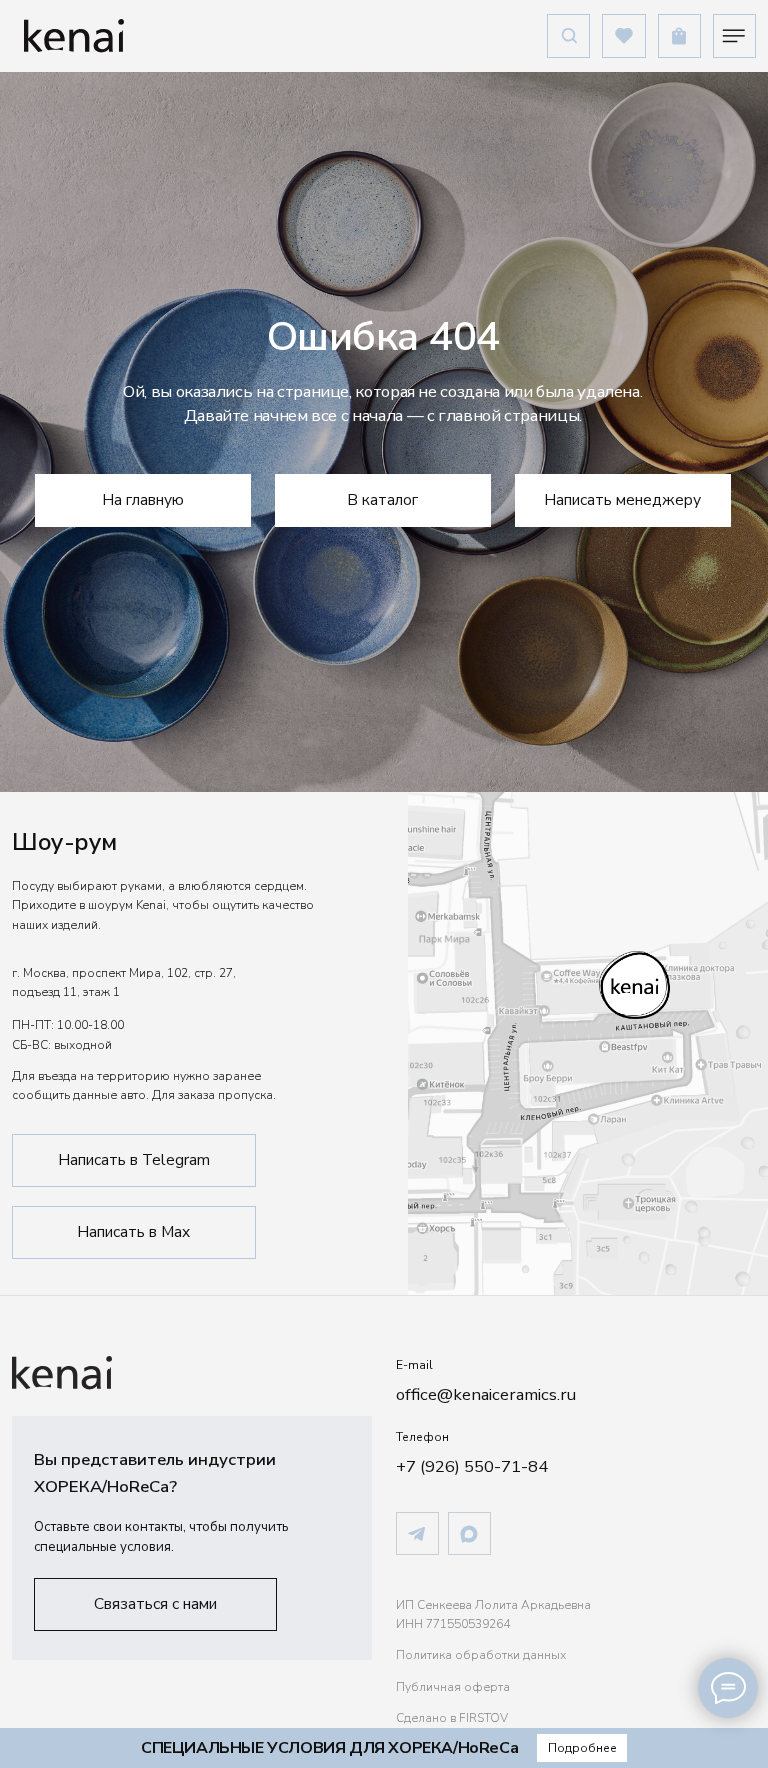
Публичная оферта (453, 1687)
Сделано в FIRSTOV (452, 1718)
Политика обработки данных (481, 1655)
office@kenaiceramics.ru (486, 1394)
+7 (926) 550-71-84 (472, 1466)
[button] (156, 1604)
